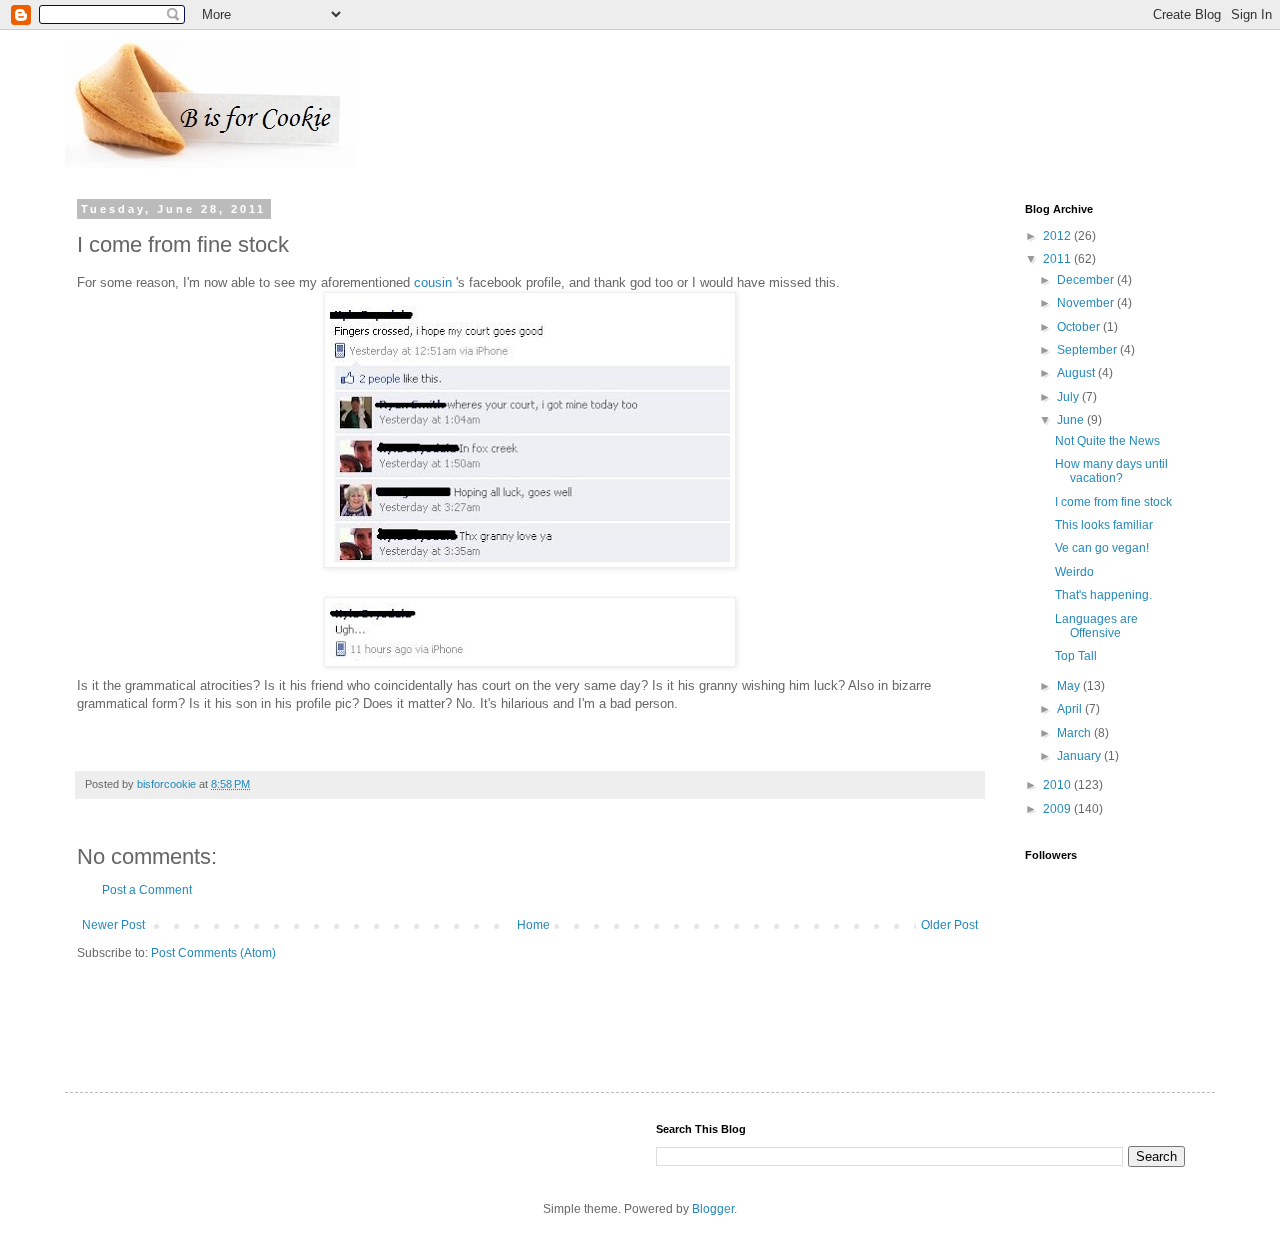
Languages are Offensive (1096, 626)
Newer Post (113, 925)
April (1071, 709)
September (1088, 350)
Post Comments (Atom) (213, 953)
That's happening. (1103, 595)
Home (533, 925)
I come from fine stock (1113, 502)
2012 (1058, 236)
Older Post (949, 925)
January (1080, 756)
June (1072, 420)
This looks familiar (1104, 525)
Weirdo (1074, 572)
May (1070, 686)
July (1069, 397)
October (1080, 327)
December (1087, 280)
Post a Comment (147, 890)
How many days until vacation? (1111, 471)
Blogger (713, 1209)
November (1087, 303)
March (1075, 733)
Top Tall (1076, 656)
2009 (1058, 809)
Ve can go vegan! (1102, 548)
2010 (1058, 785)
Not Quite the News (1107, 441)
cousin (433, 282)
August (1077, 373)
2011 (1058, 259)
